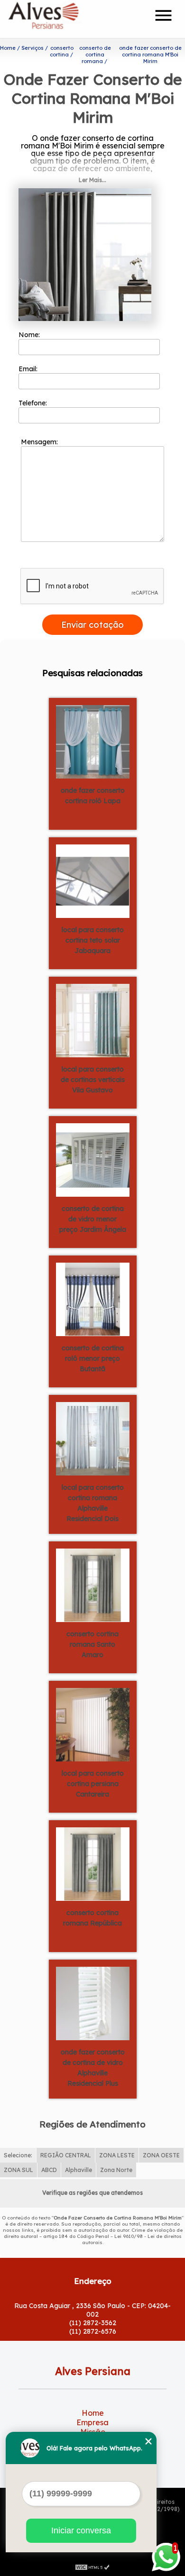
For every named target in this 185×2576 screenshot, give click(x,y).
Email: (29, 369)
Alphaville (79, 2170)
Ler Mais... (92, 180)
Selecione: (18, 2155)
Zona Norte (116, 2170)
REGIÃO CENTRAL (66, 2155)
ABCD (49, 2170)
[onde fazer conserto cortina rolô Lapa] (93, 741)
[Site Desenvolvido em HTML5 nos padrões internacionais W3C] (92, 2567)
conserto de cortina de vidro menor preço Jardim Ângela (93, 1219)
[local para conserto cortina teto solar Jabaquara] (93, 880)
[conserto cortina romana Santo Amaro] (93, 1585)
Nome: (30, 335)
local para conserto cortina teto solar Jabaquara (93, 940)
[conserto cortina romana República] (93, 1863)
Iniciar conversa (81, 2530)
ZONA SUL (18, 2170)
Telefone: (34, 403)
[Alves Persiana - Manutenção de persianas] (62, 19)
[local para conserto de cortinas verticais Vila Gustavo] (93, 1020)
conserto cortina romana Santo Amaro (92, 1644)
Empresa (92, 2422)
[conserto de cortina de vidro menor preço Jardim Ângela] (93, 1159)
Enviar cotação (92, 625)
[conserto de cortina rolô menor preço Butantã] (93, 1299)
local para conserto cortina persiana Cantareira (93, 1784)
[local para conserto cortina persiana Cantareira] (93, 1724)
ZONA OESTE (161, 2155)
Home (93, 2413)
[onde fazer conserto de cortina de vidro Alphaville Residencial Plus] (93, 2003)
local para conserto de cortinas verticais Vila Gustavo (93, 1080)
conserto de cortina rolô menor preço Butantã (93, 1358)
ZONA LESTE (117, 2155)
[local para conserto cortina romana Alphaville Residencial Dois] (93, 1438)
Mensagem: (40, 442)
